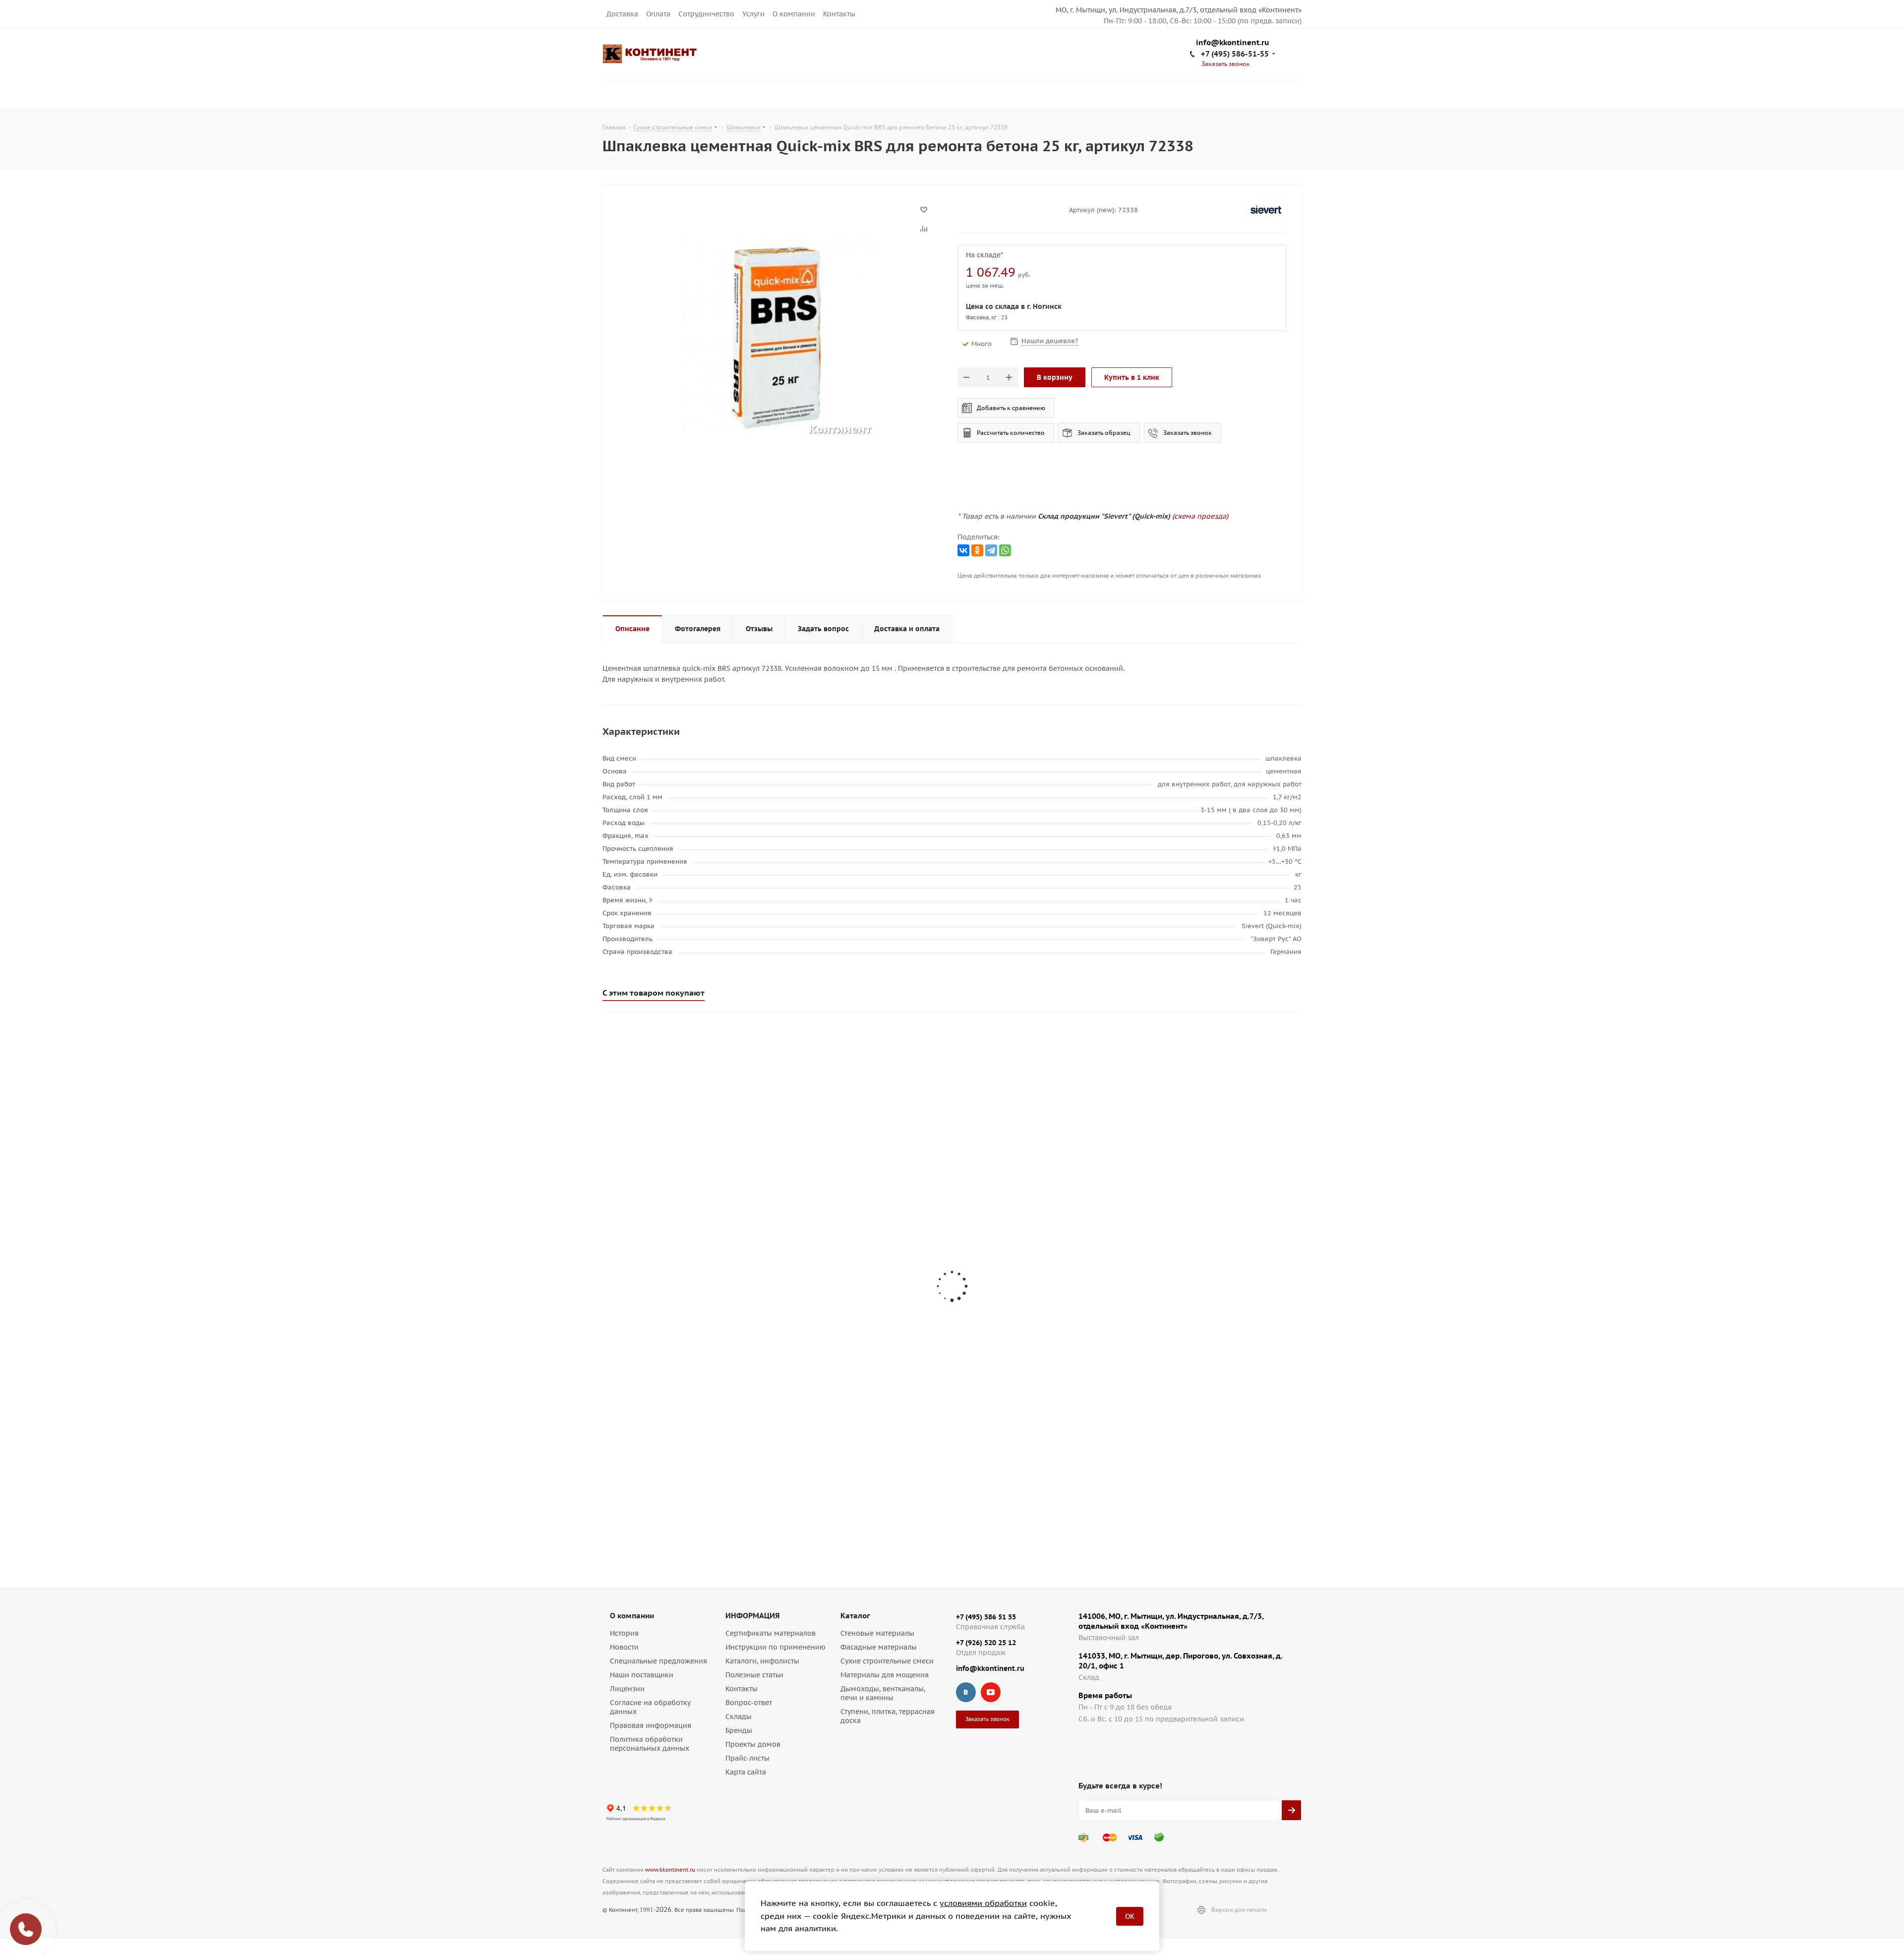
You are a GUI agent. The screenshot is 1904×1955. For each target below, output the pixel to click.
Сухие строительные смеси (887, 1661)
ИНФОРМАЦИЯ (752, 1616)
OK (1130, 1916)
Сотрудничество (706, 14)
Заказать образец (1104, 433)
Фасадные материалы (879, 1647)
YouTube (991, 1692)
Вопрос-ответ (749, 1703)
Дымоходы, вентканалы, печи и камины (883, 1693)
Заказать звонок (1188, 433)
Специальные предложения (658, 1661)
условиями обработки (983, 1903)
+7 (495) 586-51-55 (1235, 54)
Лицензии (627, 1689)
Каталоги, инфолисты (762, 1661)
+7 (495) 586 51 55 (986, 1617)
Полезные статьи (754, 1675)
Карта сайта (746, 1772)
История (624, 1633)
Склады (739, 1717)
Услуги (753, 14)
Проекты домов (753, 1744)
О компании (794, 14)
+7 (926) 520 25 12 (986, 1643)
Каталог (855, 1616)
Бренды (739, 1730)
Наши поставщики (642, 1675)
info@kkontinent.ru (1233, 43)
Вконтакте (966, 1692)
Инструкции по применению (775, 1647)
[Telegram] (991, 550)
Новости (624, 1647)
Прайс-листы (747, 1758)
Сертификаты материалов (771, 1633)
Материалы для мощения (885, 1675)
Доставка (622, 14)
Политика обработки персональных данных (650, 1744)
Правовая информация (651, 1725)
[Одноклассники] (977, 550)
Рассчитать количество (1011, 433)
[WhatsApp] (1005, 550)
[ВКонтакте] (963, 550)
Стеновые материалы (877, 1633)
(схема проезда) (1200, 516)
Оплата (658, 14)
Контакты (839, 14)
